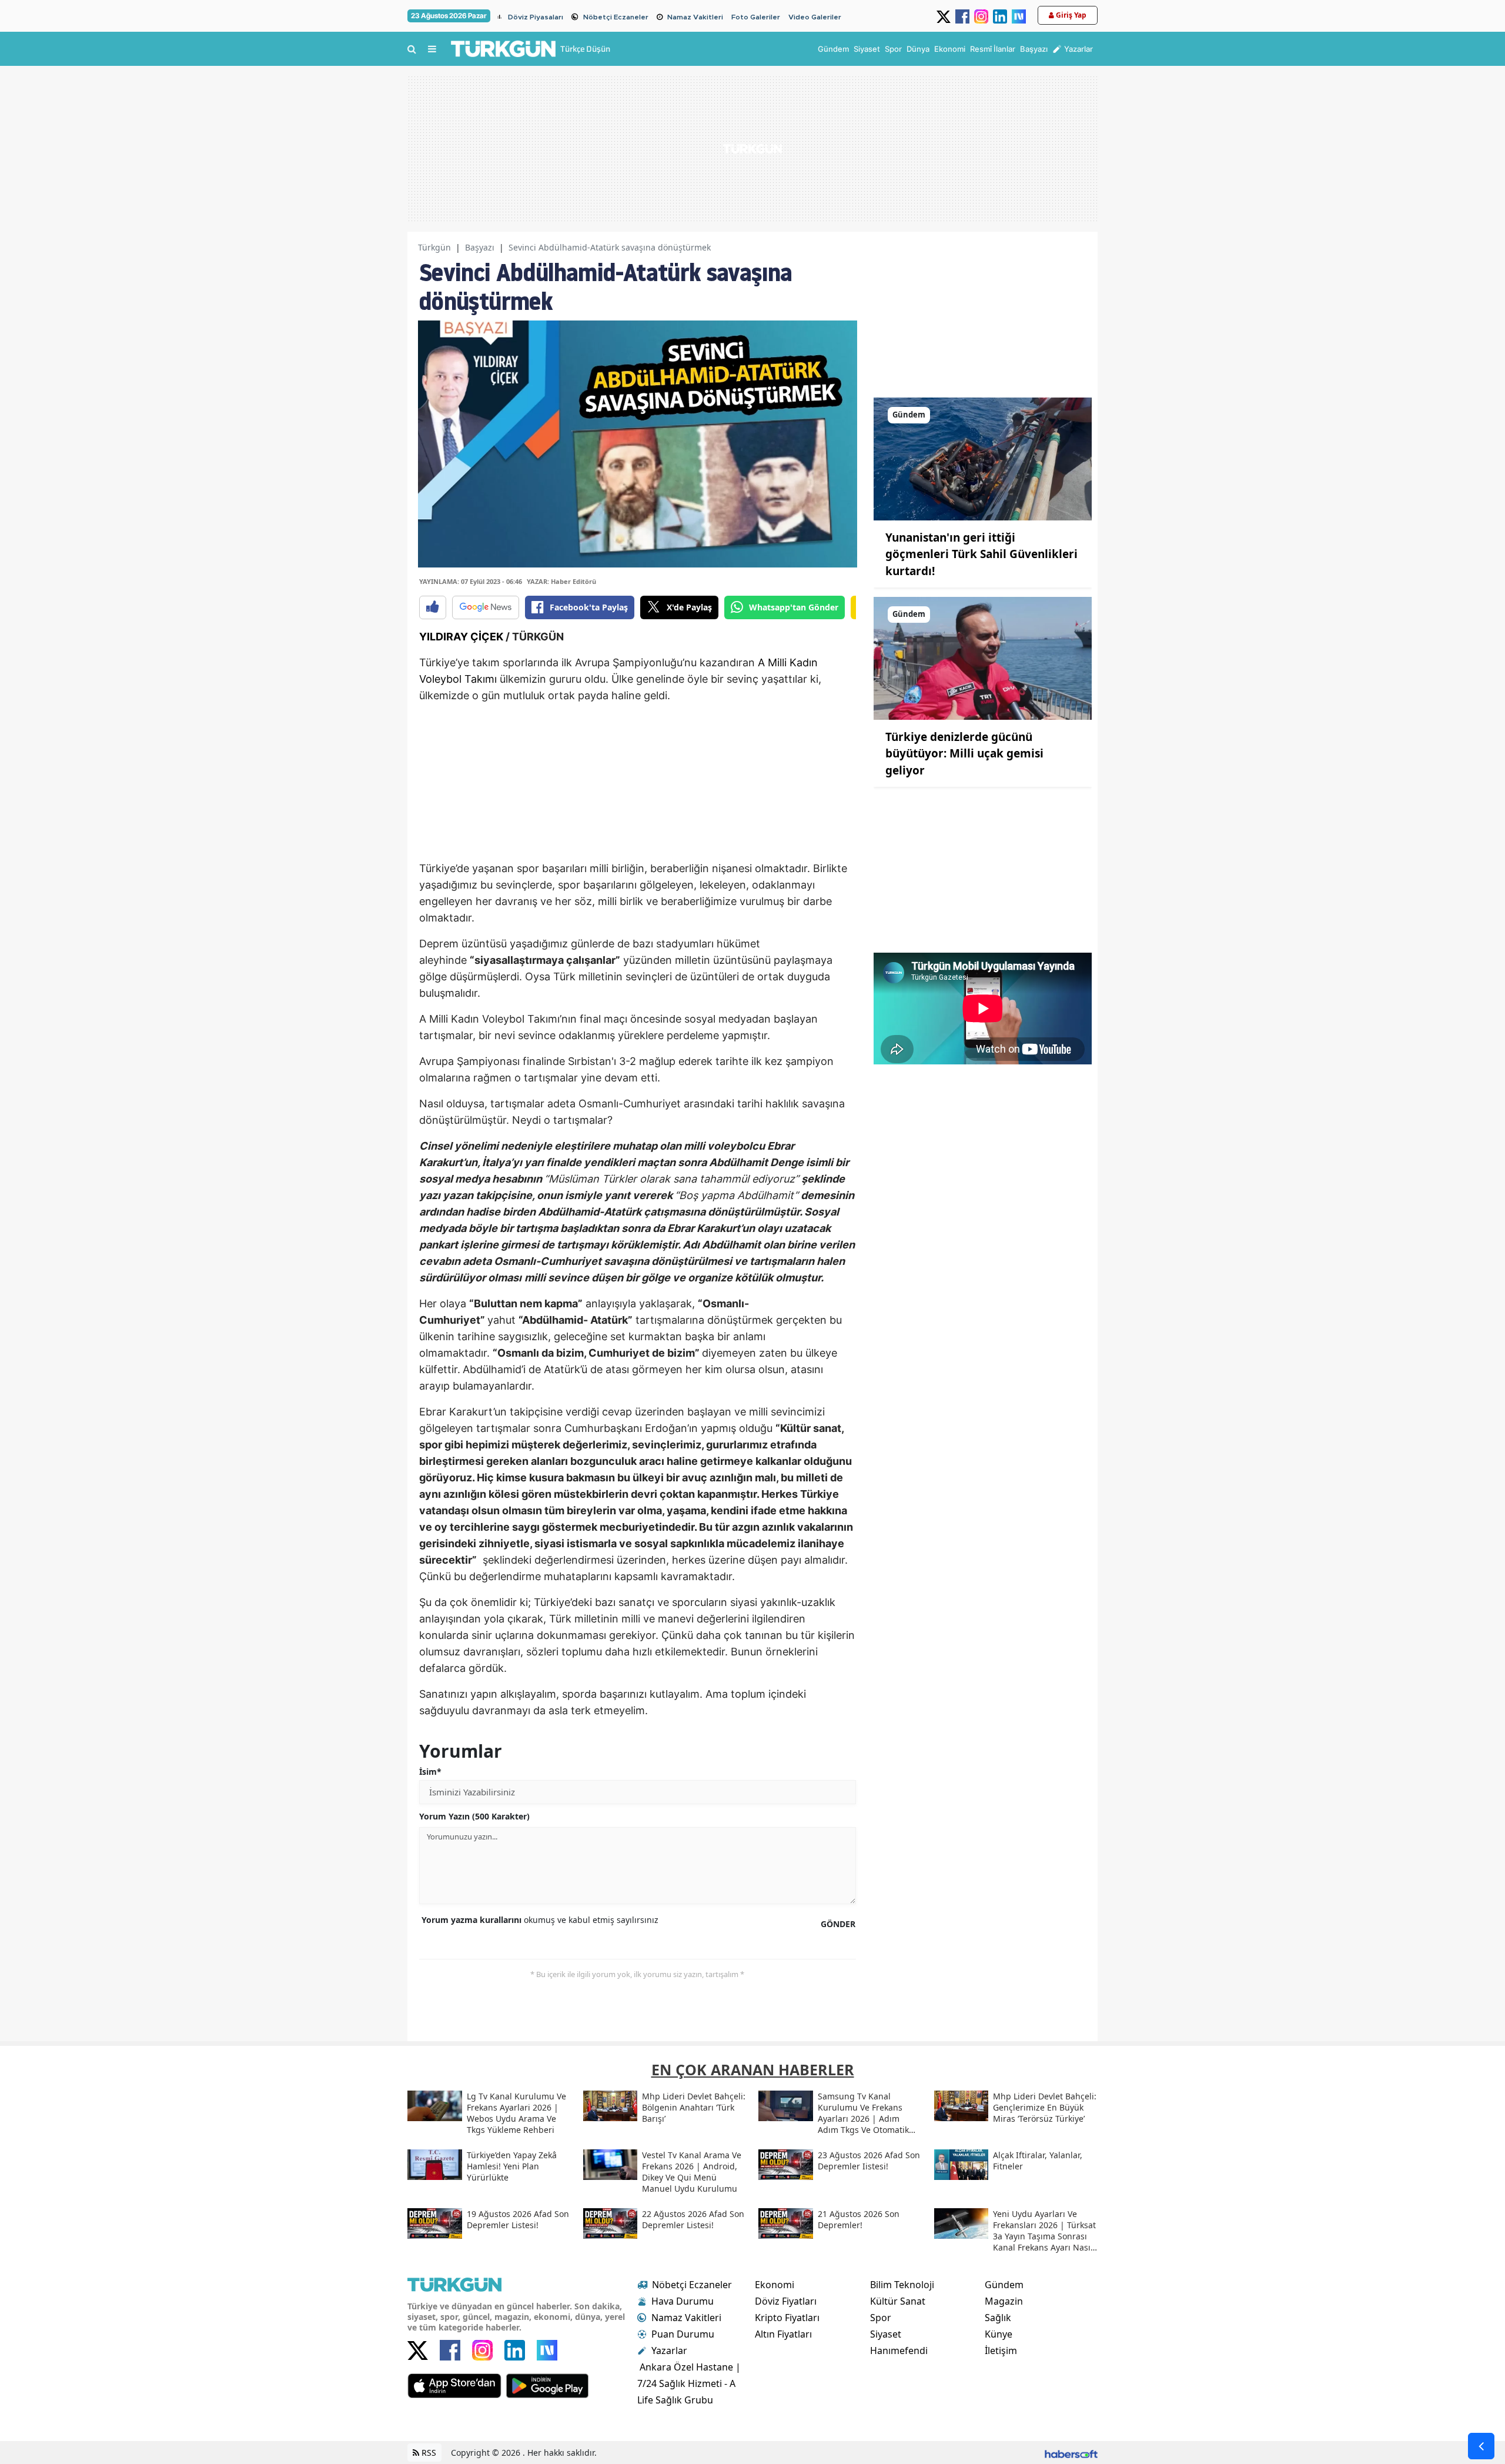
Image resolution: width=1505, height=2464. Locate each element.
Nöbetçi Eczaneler (616, 17)
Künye (999, 2334)
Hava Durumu (683, 2301)
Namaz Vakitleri (695, 17)
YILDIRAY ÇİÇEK (461, 637)
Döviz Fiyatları (786, 2301)
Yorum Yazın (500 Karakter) (474, 1816)
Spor (881, 2318)
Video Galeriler (815, 17)
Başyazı (480, 247)
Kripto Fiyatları (787, 2318)
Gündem (1004, 2285)
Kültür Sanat (898, 2301)
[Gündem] (983, 458)
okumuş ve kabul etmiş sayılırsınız (540, 1920)
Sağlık (998, 2318)
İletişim (1001, 2351)
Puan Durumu (683, 2334)
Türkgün (434, 247)
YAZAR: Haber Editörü (561, 581)
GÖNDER (838, 1924)
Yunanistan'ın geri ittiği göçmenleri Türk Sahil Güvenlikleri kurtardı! (981, 554)
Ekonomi (775, 2285)
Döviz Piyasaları (536, 17)
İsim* (430, 1772)
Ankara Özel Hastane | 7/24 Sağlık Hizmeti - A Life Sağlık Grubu (689, 2383)
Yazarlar (669, 2351)
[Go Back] (1481, 2446)
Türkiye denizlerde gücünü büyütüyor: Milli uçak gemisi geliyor (964, 754)
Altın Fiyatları (783, 2334)
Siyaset (886, 2334)
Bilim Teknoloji (902, 2285)
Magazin (1004, 2301)
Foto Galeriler (756, 17)
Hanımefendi (899, 2351)
